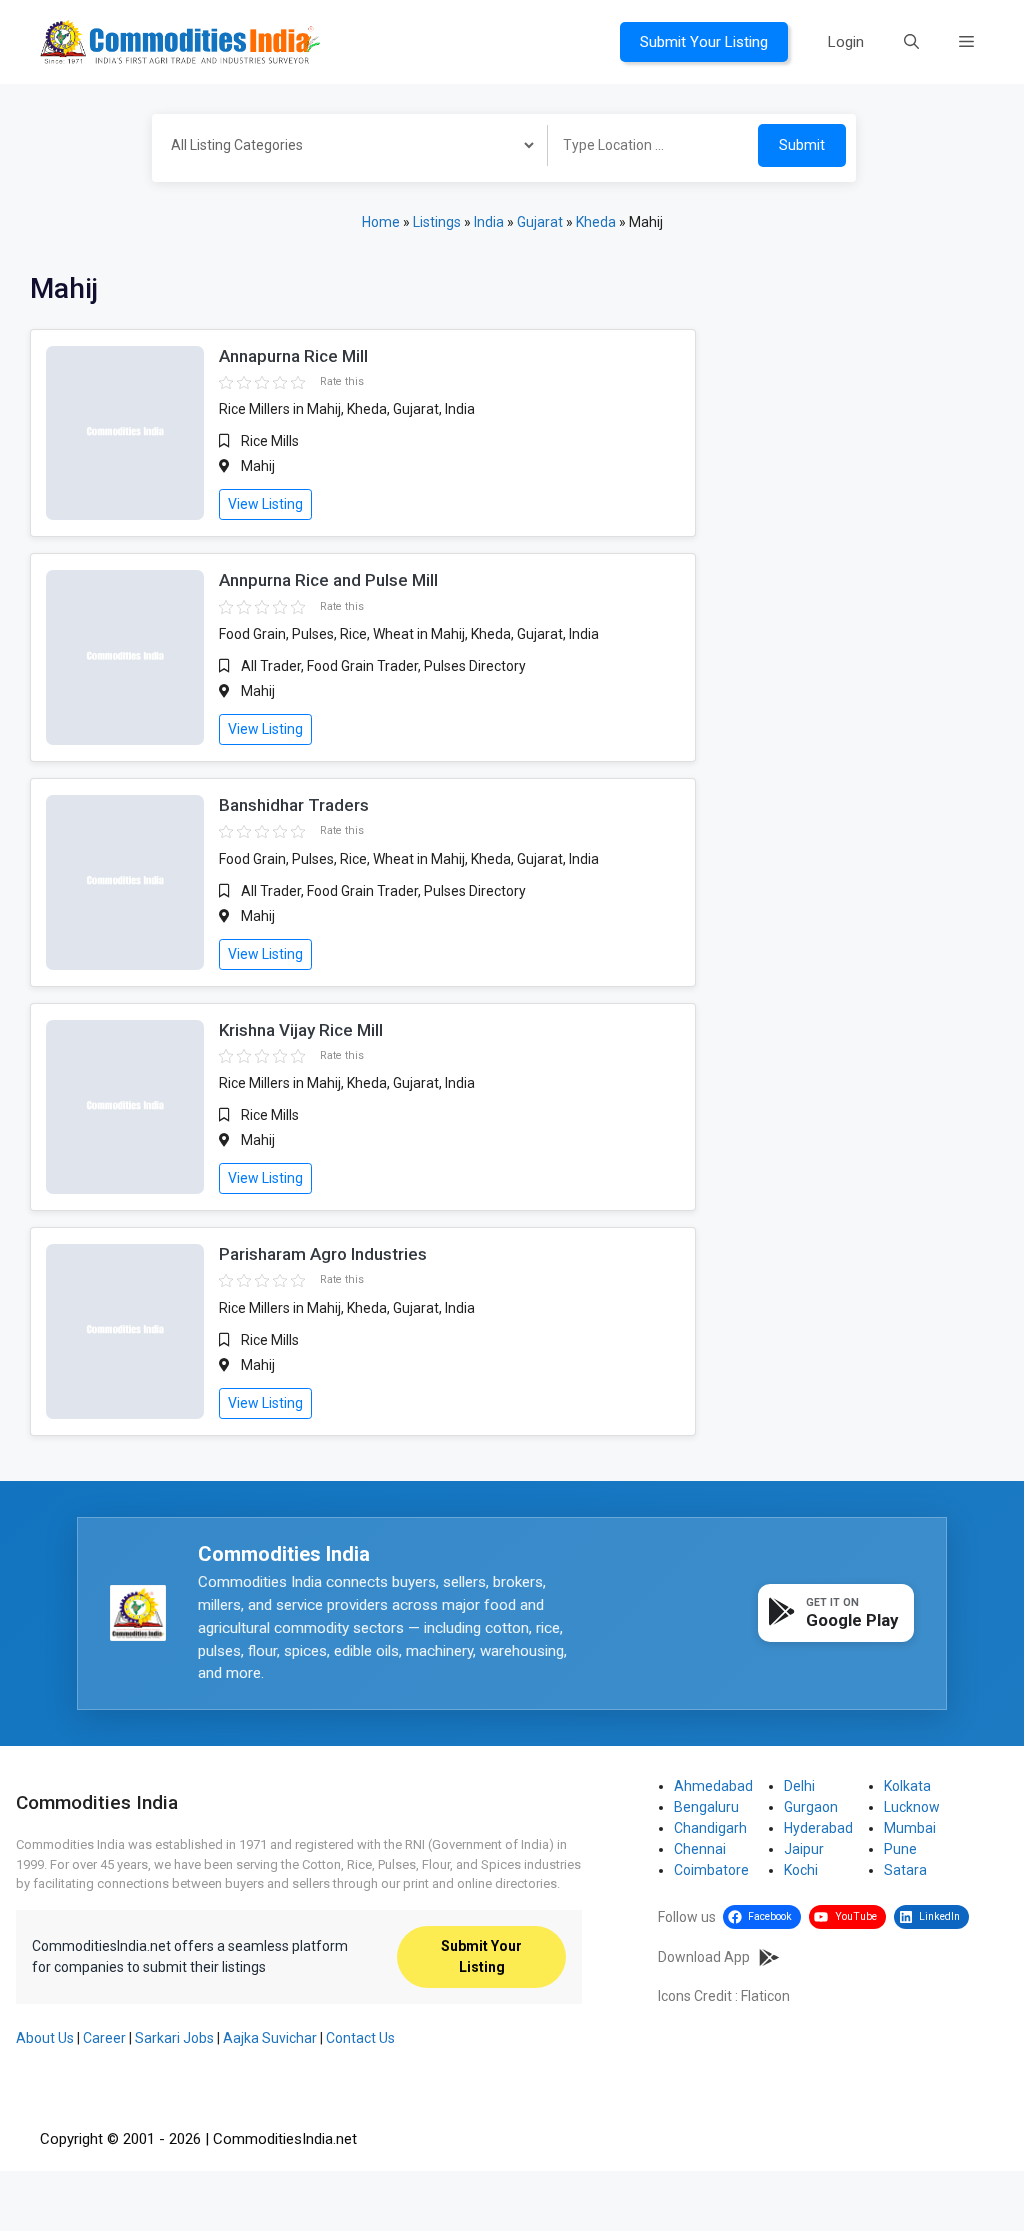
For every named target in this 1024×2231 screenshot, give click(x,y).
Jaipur (804, 1849)
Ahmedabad (713, 1786)
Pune (900, 1849)
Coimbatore (711, 1870)
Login (846, 42)
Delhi (799, 1786)
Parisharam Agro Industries (323, 1254)
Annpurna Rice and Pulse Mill (328, 580)
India (489, 222)
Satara (905, 1870)
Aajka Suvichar (270, 2038)
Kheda (596, 222)
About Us (45, 2038)
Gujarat (540, 222)
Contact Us (360, 2038)
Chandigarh (710, 1828)
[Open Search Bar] (911, 42)
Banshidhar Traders (294, 805)
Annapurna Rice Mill (293, 356)
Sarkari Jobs (174, 2038)
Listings (437, 222)
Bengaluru (706, 1807)
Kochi (801, 1870)
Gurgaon (811, 1807)
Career (104, 2038)
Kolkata (907, 1786)
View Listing (265, 504)
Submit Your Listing (704, 42)
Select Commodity (343, 148)
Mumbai (910, 1828)
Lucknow (912, 1807)
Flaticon (765, 1996)
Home (381, 222)
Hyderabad (818, 1828)
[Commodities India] (180, 41)
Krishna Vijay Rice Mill (301, 1030)
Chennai (700, 1849)
